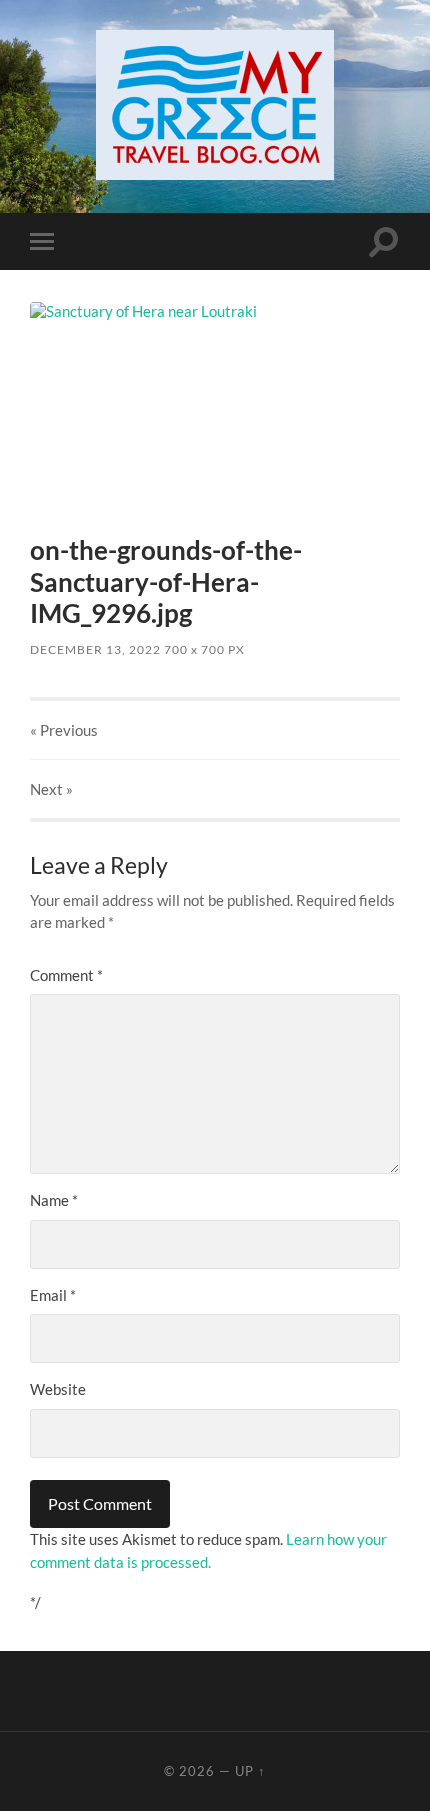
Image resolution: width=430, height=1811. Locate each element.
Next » (51, 789)
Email (53, 1295)
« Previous (64, 730)
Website (58, 1389)
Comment (66, 975)
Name (54, 1200)
